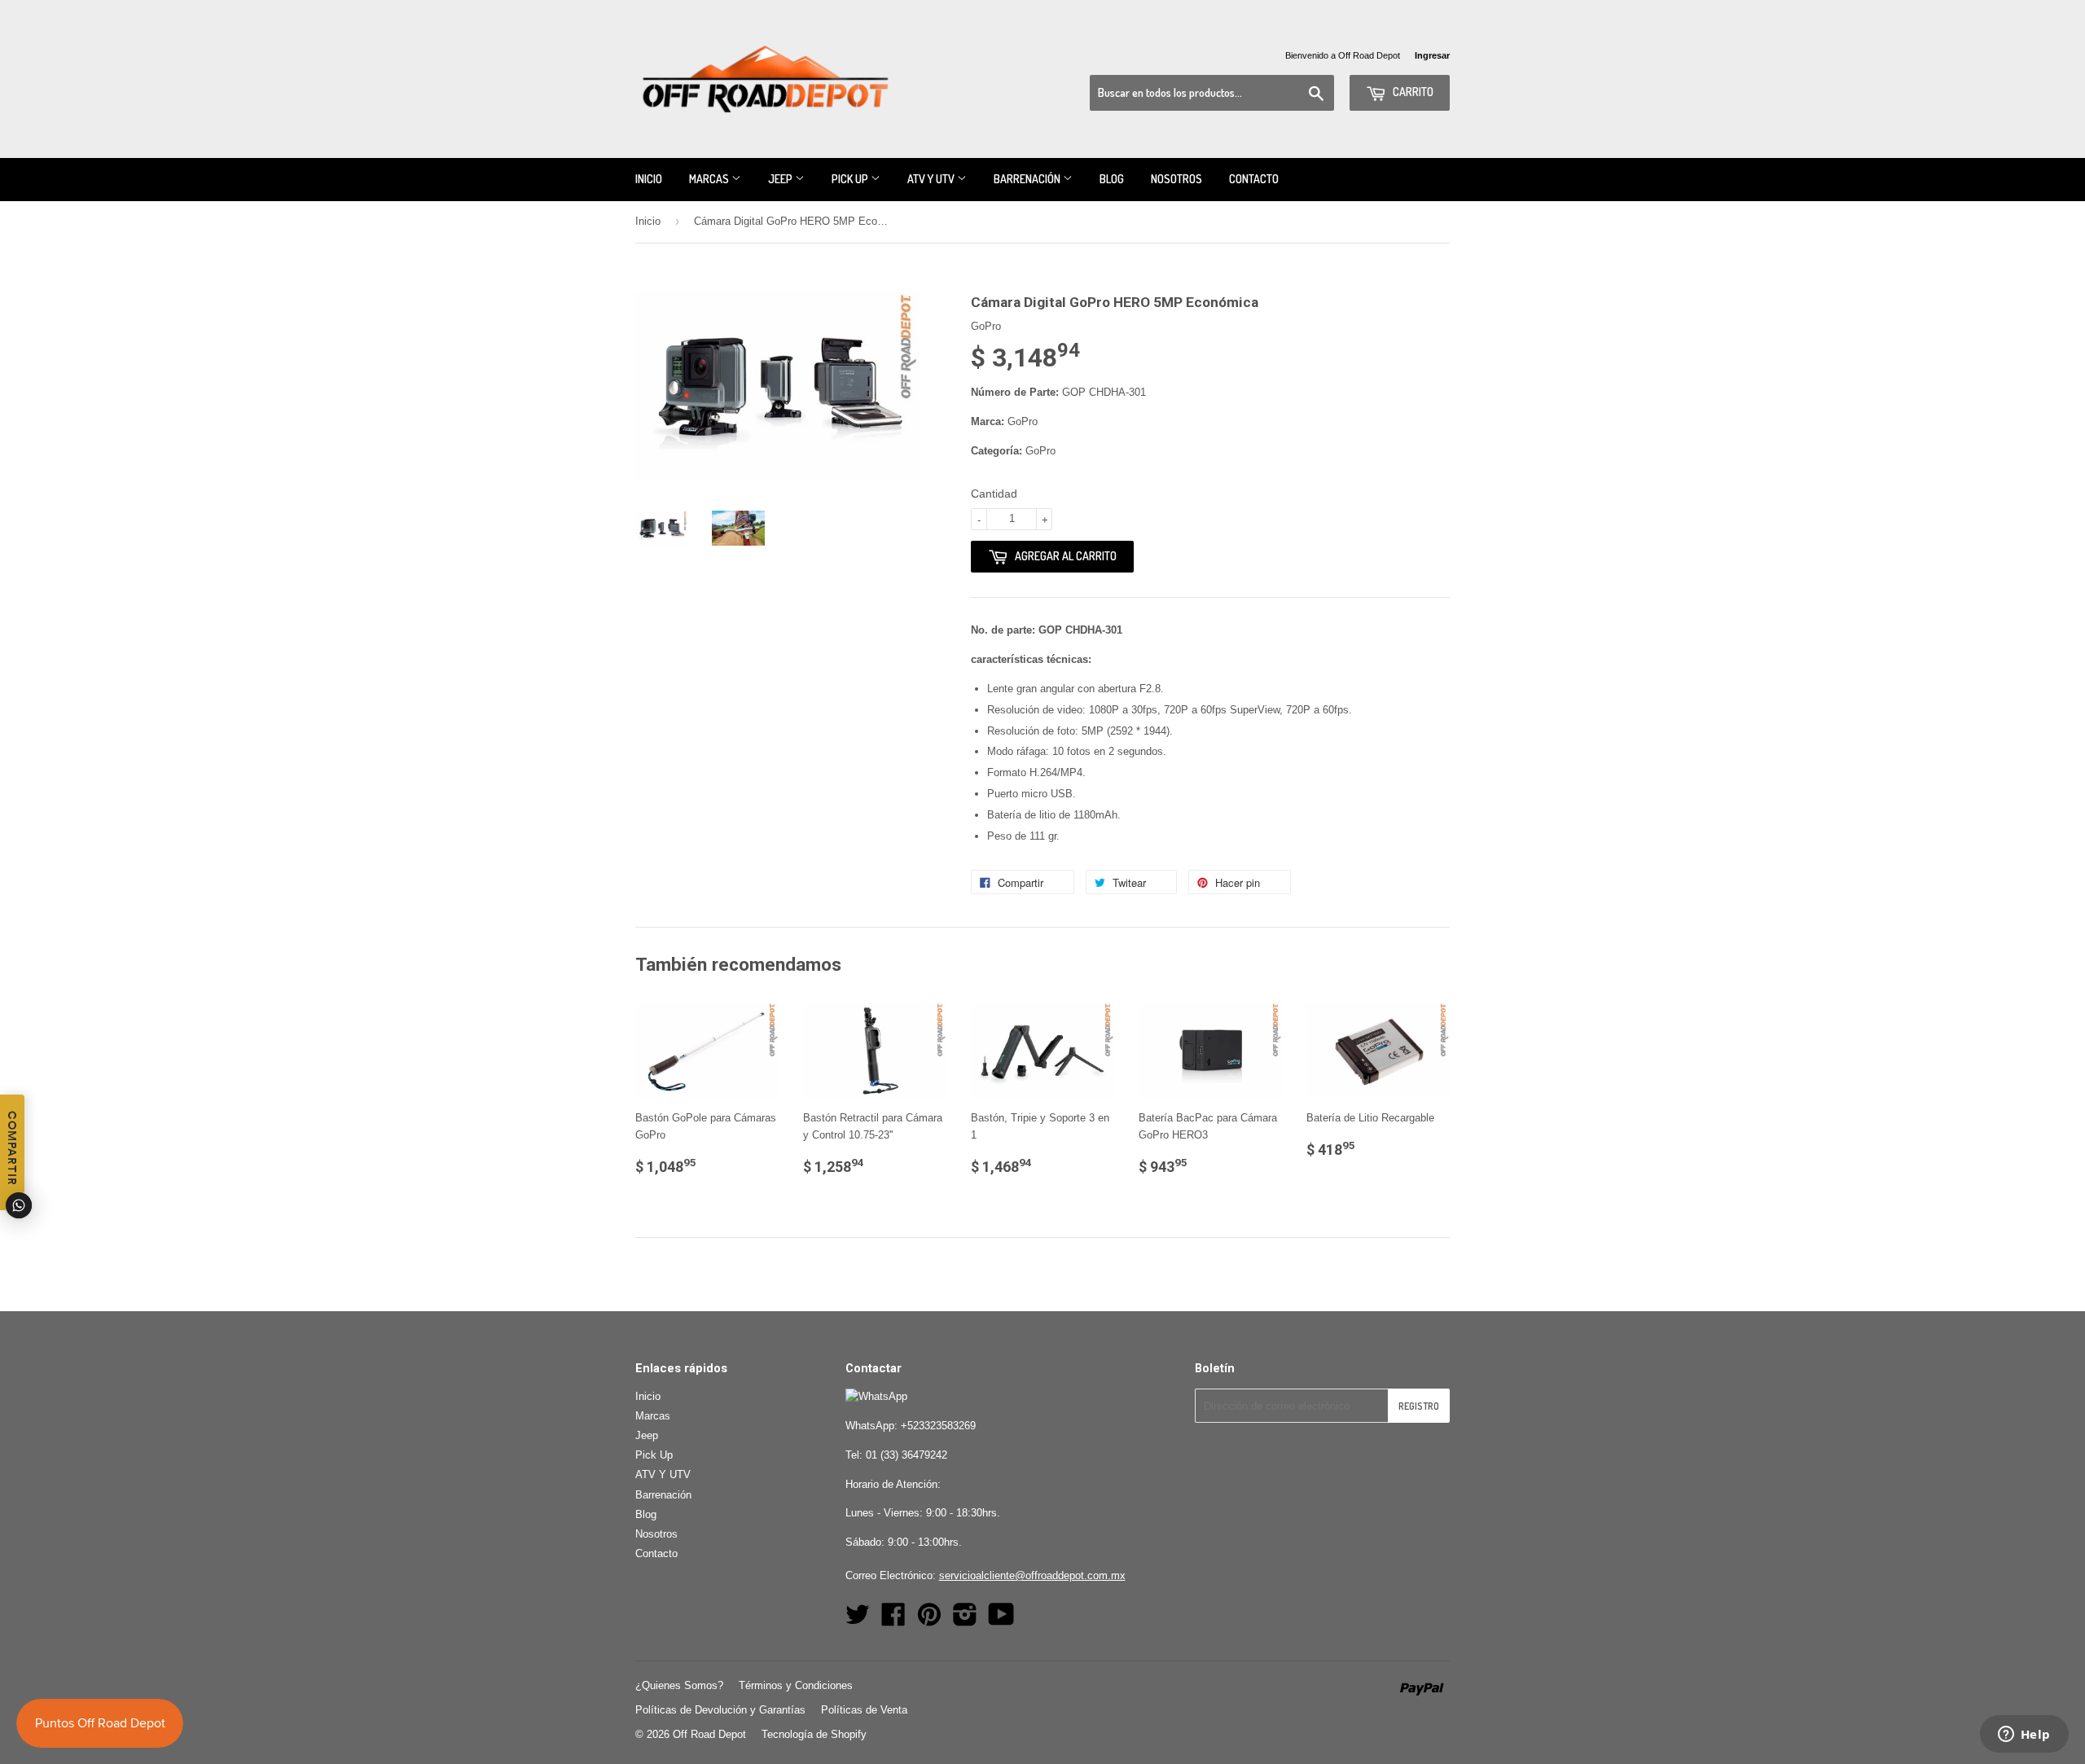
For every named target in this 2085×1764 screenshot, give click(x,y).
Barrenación (1028, 179)
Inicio (649, 179)
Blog (1112, 179)
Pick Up (851, 179)
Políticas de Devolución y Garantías (720, 1710)
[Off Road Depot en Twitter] (858, 1620)
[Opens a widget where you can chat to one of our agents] (2024, 1735)
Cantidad (994, 494)
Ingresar (1432, 55)
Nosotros (1176, 179)
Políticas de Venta (864, 1710)
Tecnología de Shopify (814, 1734)
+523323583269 (938, 1426)
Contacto (1254, 179)
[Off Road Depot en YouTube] (1001, 1620)
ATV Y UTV (932, 179)
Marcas (710, 179)
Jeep (781, 179)
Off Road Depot (709, 1734)
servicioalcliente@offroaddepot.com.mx (1032, 1575)
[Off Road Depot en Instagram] (965, 1620)
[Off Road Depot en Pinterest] (929, 1620)
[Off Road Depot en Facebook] (893, 1620)
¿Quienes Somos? (679, 1685)
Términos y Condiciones (796, 1685)
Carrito (1412, 92)
